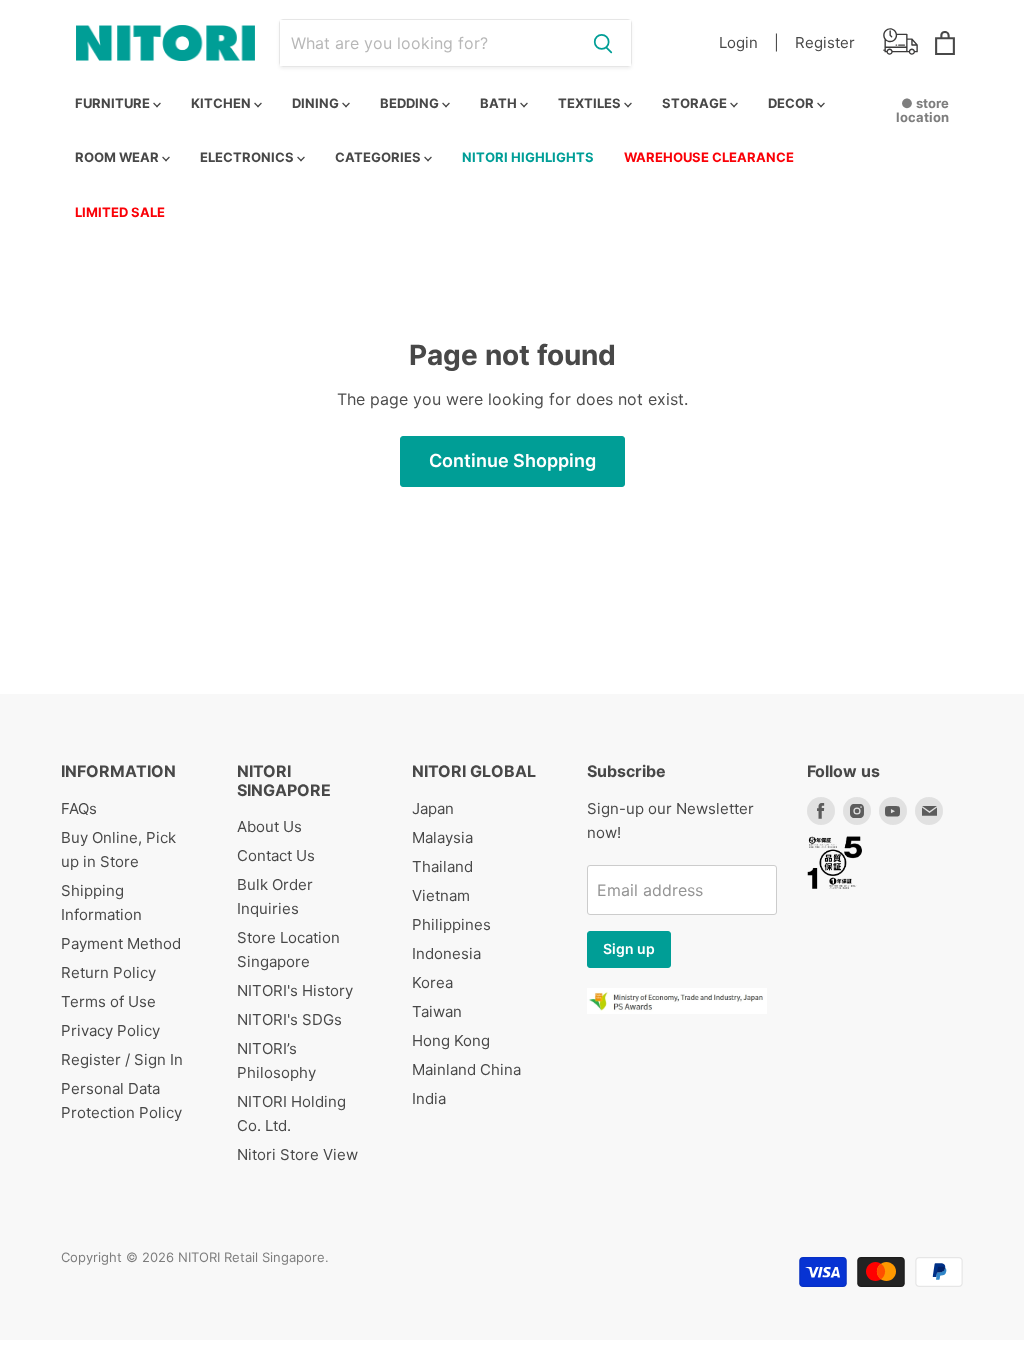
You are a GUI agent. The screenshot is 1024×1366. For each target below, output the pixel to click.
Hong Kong (451, 1040)
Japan (433, 808)
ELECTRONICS (248, 157)
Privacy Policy (110, 1030)
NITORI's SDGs (289, 1019)
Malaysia (442, 837)
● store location (922, 110)
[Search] (603, 43)
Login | (749, 42)
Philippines (451, 924)
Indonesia (446, 953)
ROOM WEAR (118, 157)
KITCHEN (222, 103)
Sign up (629, 948)
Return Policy (108, 972)
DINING (317, 103)
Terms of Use (108, 1001)
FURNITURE (114, 103)
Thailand (442, 866)
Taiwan (437, 1011)
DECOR (792, 103)
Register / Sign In (122, 1059)
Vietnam (441, 895)
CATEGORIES (379, 157)
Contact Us (276, 855)
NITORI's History (295, 990)
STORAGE (696, 103)
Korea (432, 982)
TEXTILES (591, 103)
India (429, 1098)
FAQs (79, 808)
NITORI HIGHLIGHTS (528, 157)
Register (825, 42)
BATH (500, 103)
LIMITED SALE (120, 212)
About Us (269, 826)
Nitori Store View (297, 1154)
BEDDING (411, 103)
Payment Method (121, 943)
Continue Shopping (512, 460)
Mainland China (466, 1069)
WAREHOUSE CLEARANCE (709, 157)
